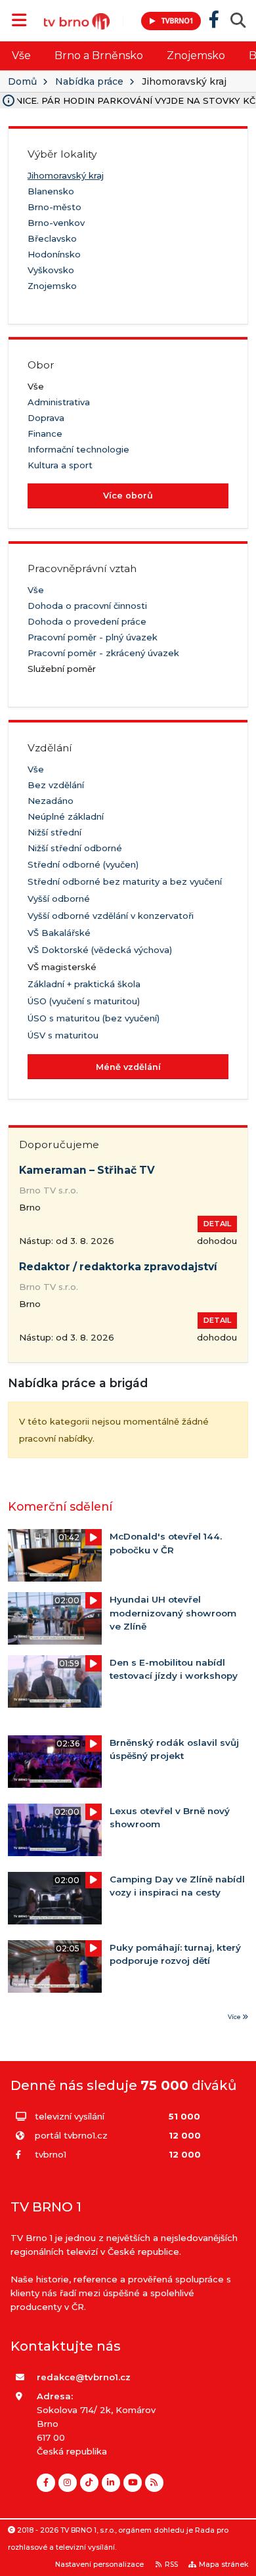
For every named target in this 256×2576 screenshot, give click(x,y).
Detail (217, 1224)
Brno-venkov (56, 223)
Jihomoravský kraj (66, 175)
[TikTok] (89, 2483)
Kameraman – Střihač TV (87, 1170)
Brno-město (54, 207)
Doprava (46, 418)
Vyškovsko (51, 270)
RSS (171, 2565)
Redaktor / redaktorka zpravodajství (118, 1267)
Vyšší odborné (59, 899)
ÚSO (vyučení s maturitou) (84, 1001)
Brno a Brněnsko (99, 56)
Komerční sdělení (60, 1506)
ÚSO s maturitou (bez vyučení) (94, 1018)
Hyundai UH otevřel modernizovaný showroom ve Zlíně (173, 1613)
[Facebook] (46, 2483)
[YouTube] (133, 2483)
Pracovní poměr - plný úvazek (93, 637)
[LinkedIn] (111, 2483)
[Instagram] (68, 2483)
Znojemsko (196, 56)
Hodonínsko (54, 254)
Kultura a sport (60, 465)
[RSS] (154, 2483)
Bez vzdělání (56, 785)
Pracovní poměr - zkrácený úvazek (103, 653)
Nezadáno (51, 801)
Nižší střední (54, 832)
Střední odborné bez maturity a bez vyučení (125, 881)
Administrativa (59, 402)
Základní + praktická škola (84, 984)
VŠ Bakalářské (59, 933)
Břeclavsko (52, 238)
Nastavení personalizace (99, 2565)
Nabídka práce (89, 81)
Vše (21, 56)
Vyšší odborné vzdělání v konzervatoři (111, 916)
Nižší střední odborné (75, 848)
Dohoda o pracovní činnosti (87, 606)
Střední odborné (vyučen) (83, 864)
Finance (45, 433)
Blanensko (51, 191)
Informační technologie (78, 449)
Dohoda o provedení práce (87, 621)
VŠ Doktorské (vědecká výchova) (100, 950)
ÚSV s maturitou (63, 1035)
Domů (22, 81)
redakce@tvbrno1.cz (84, 2377)
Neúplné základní (66, 816)
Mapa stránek (224, 2565)
